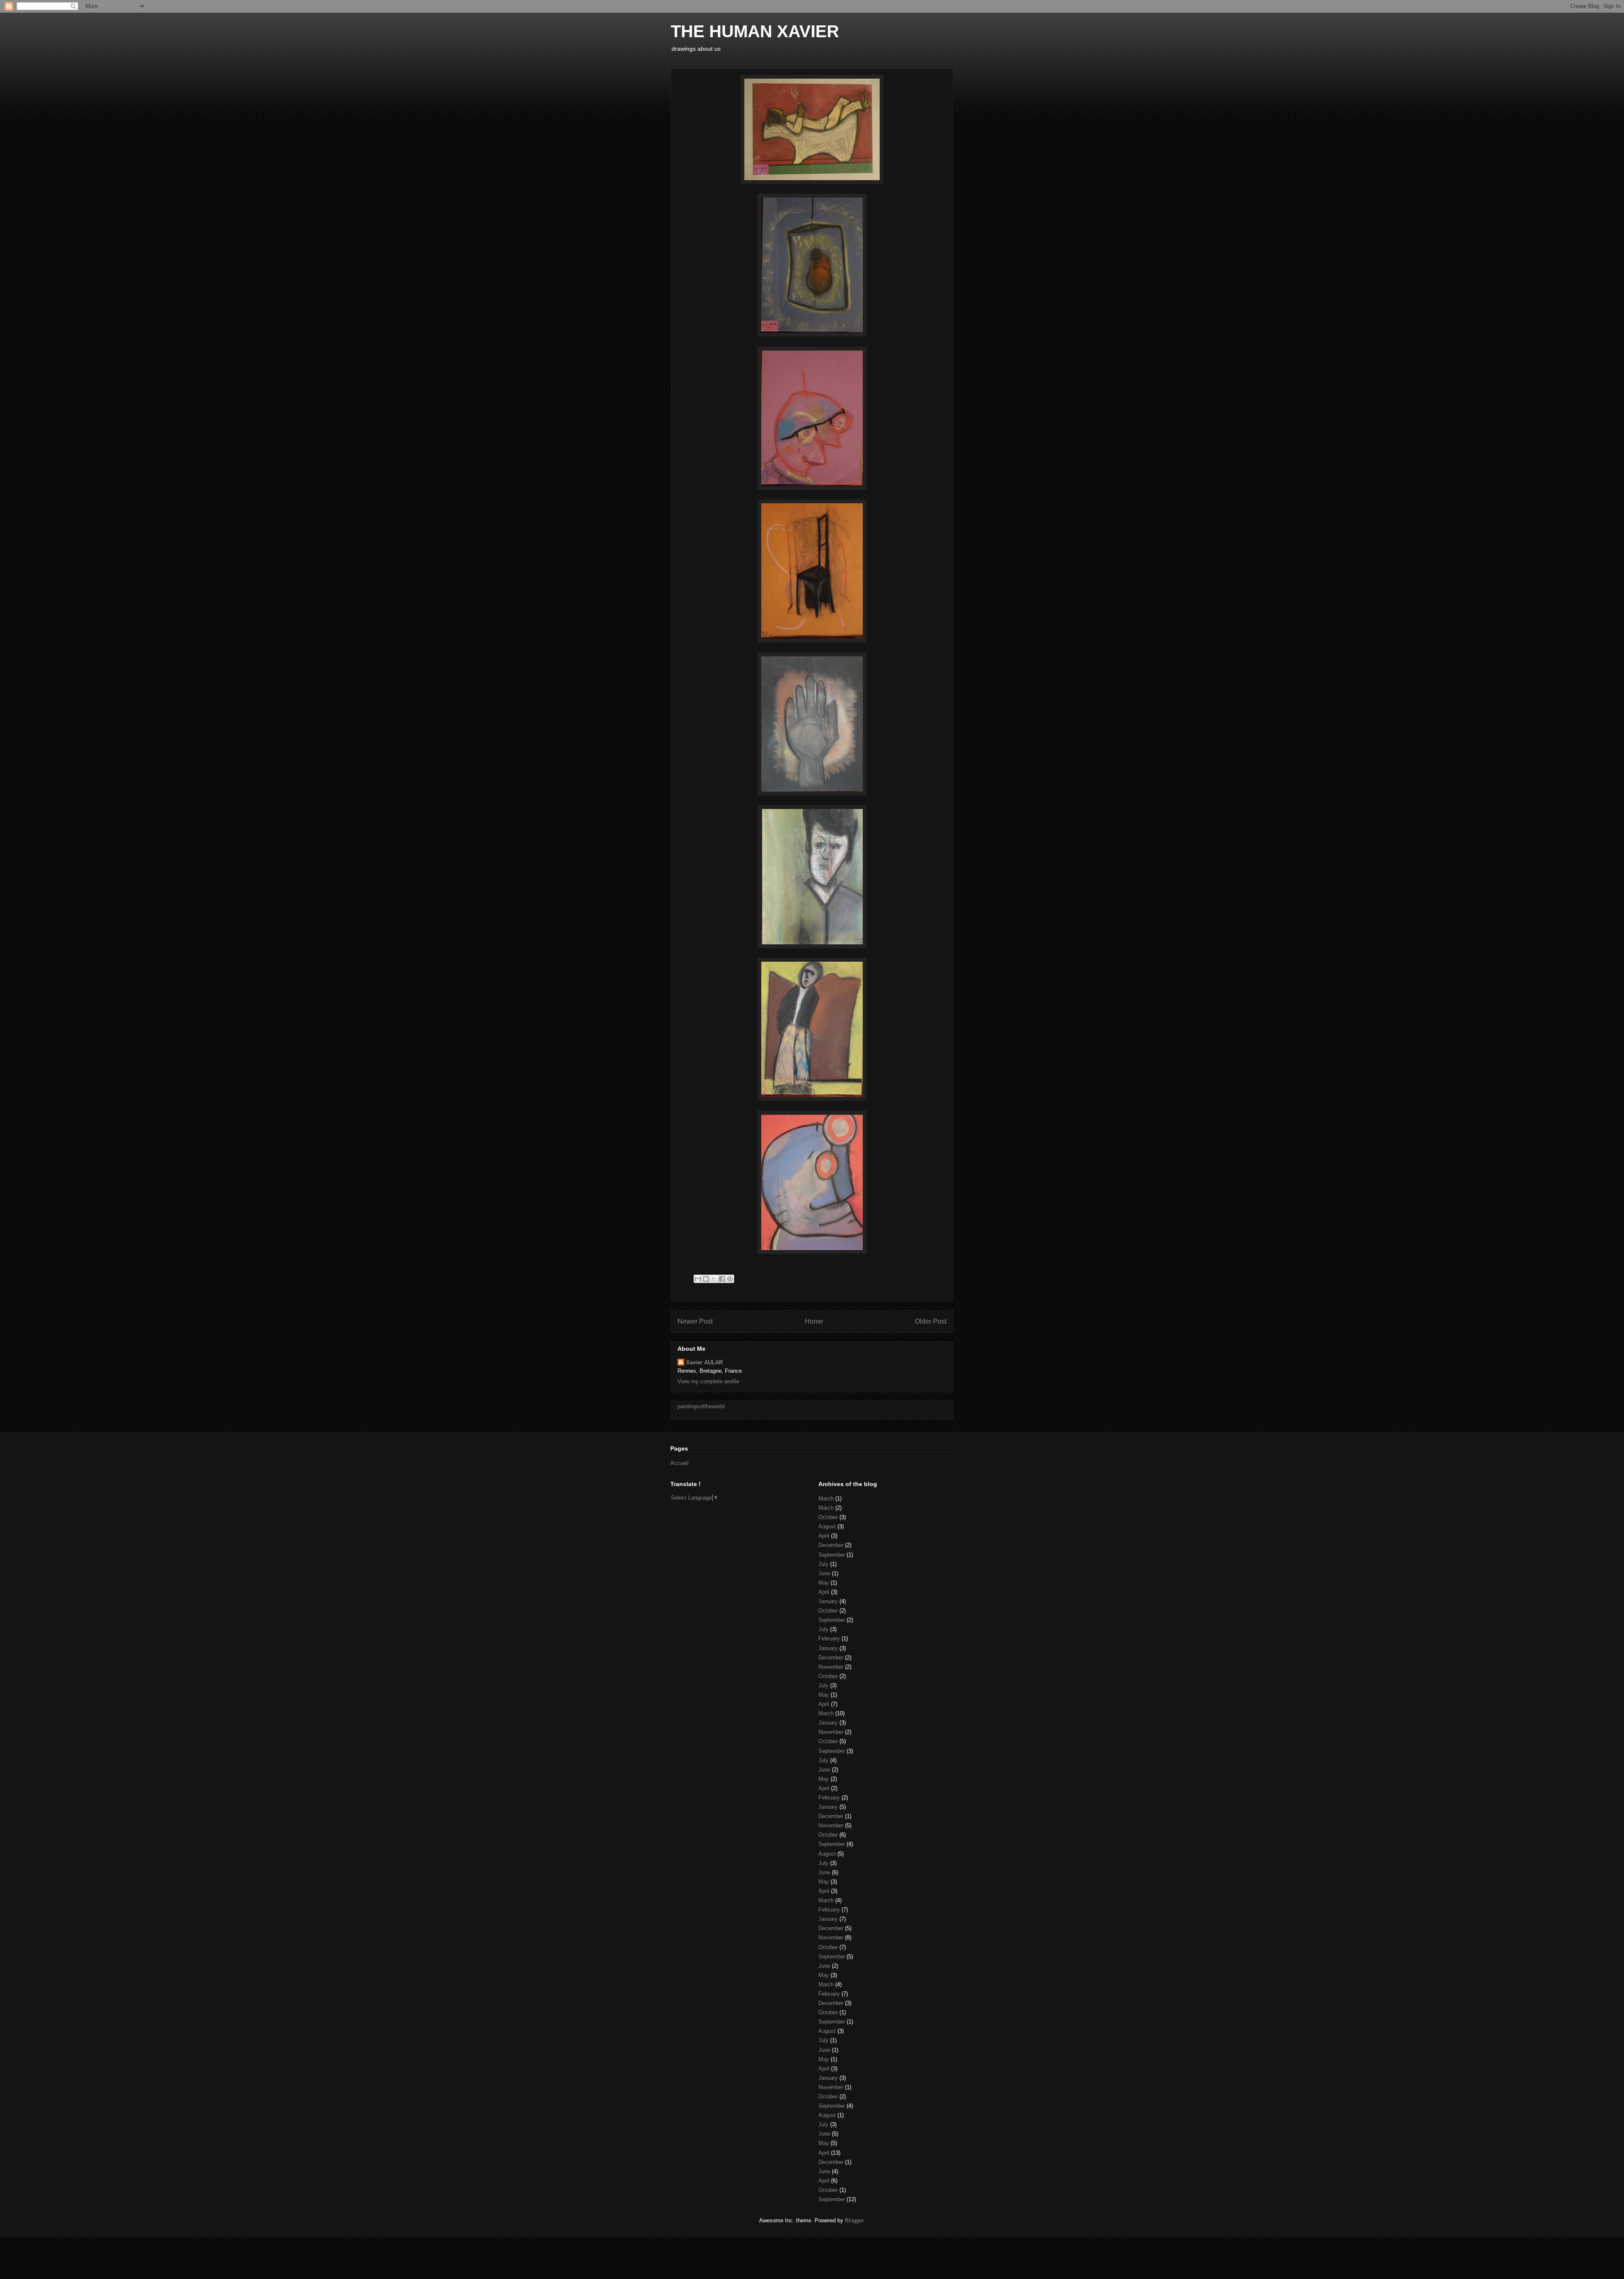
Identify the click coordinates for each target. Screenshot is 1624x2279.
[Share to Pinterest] (730, 1279)
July (823, 1564)
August (827, 1526)
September (832, 1555)
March (826, 1499)
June (824, 1573)
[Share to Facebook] (722, 1279)
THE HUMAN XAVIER (755, 31)
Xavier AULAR (704, 1362)
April (824, 1536)
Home (814, 1321)
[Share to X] (714, 1279)
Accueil (679, 1463)
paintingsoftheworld (701, 1406)
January (828, 1601)
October (828, 1517)
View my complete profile (708, 1381)
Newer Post (695, 1321)
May (824, 1583)
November (831, 1667)
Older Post (931, 1321)
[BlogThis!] (706, 1279)
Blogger (854, 2220)
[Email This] (698, 1279)
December (831, 1545)
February (829, 1639)
